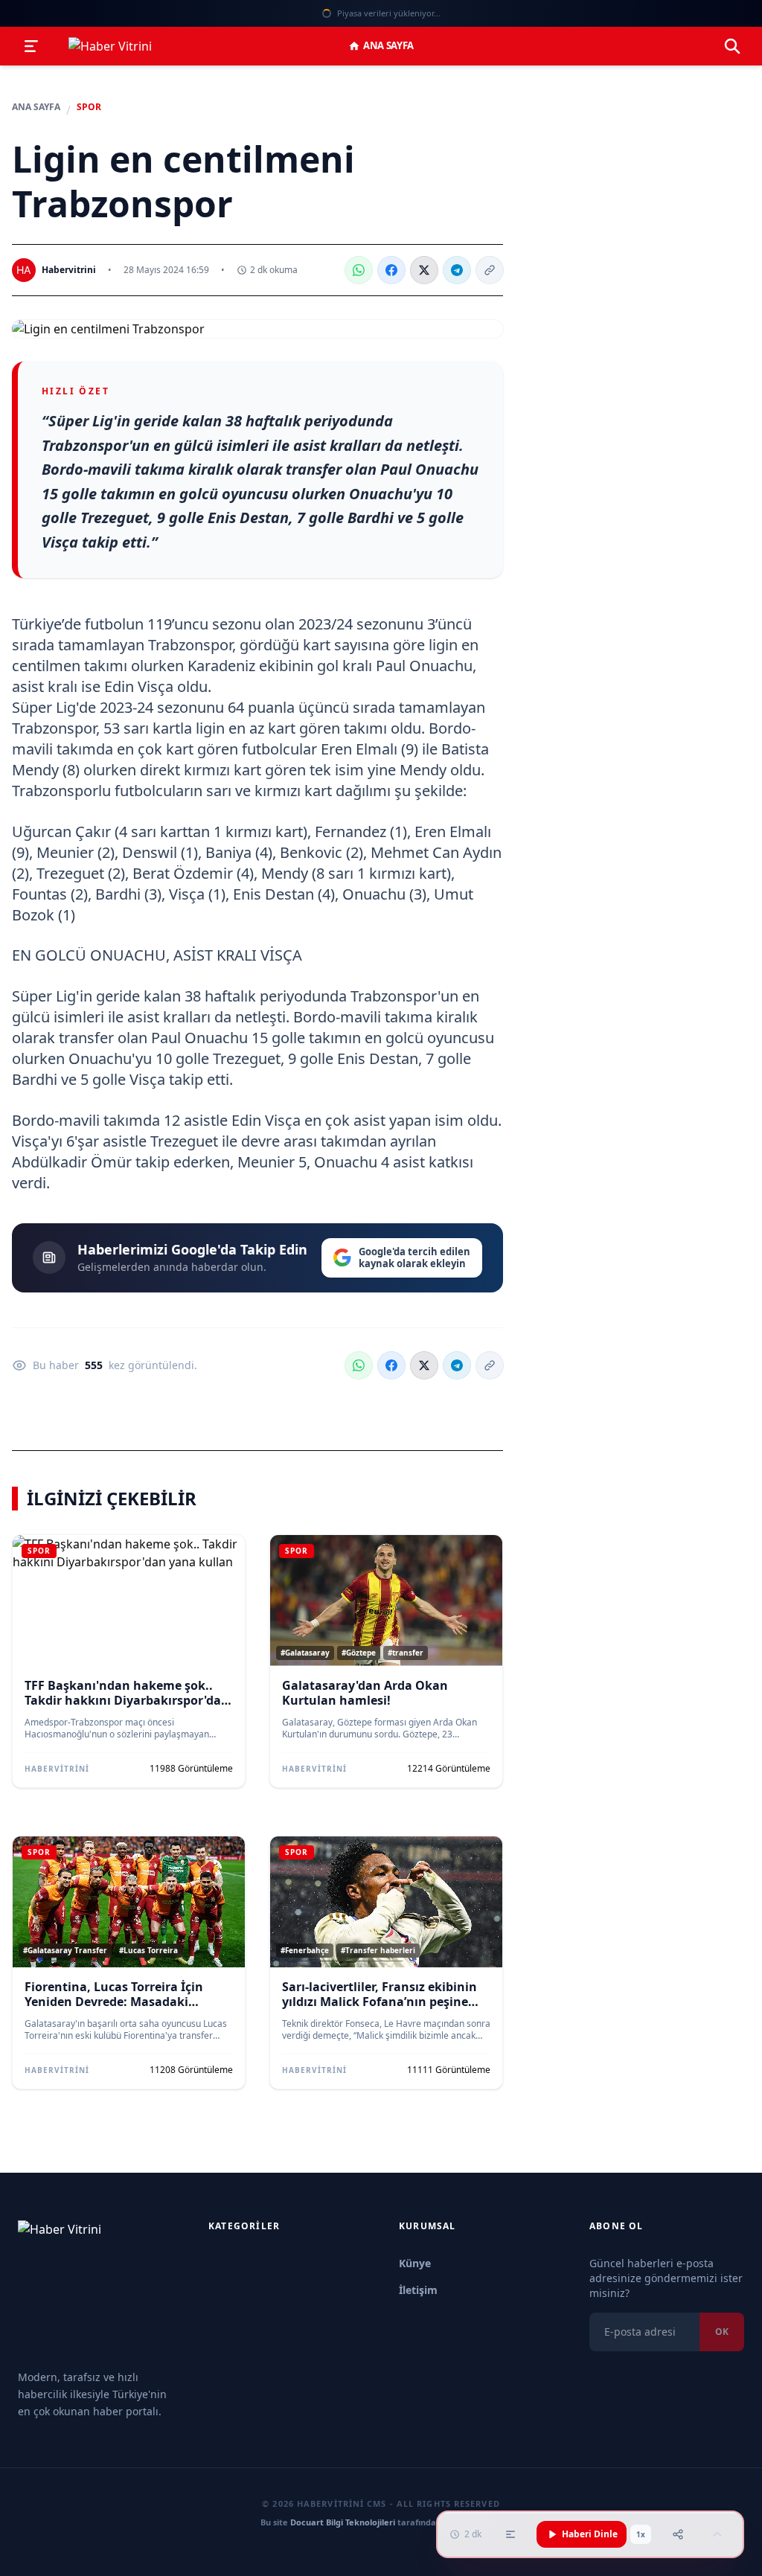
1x (641, 2534)
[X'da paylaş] (424, 270)
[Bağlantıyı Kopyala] (490, 270)
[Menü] (31, 46)
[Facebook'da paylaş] (391, 270)
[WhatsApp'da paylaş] (359, 270)
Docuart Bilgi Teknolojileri (343, 2522)
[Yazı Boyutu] (510, 2534)
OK (722, 2332)
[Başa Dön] (717, 2534)
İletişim (418, 2290)
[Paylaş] (678, 2534)
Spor (89, 107)
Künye (415, 2263)
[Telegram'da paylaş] (457, 270)
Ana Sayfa (388, 45)
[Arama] (732, 46)
